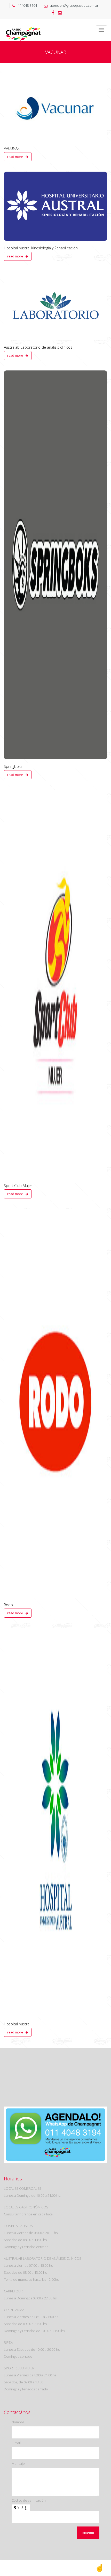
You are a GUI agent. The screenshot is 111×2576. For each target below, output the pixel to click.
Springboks (13, 766)
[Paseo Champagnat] (23, 25)
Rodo (8, 1605)
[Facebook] (53, 13)
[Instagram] (60, 13)
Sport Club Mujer (18, 1186)
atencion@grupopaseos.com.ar (74, 5)
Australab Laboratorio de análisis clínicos (38, 347)
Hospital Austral (17, 2024)
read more (15, 157)
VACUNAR (12, 148)
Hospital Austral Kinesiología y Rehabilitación (41, 248)
